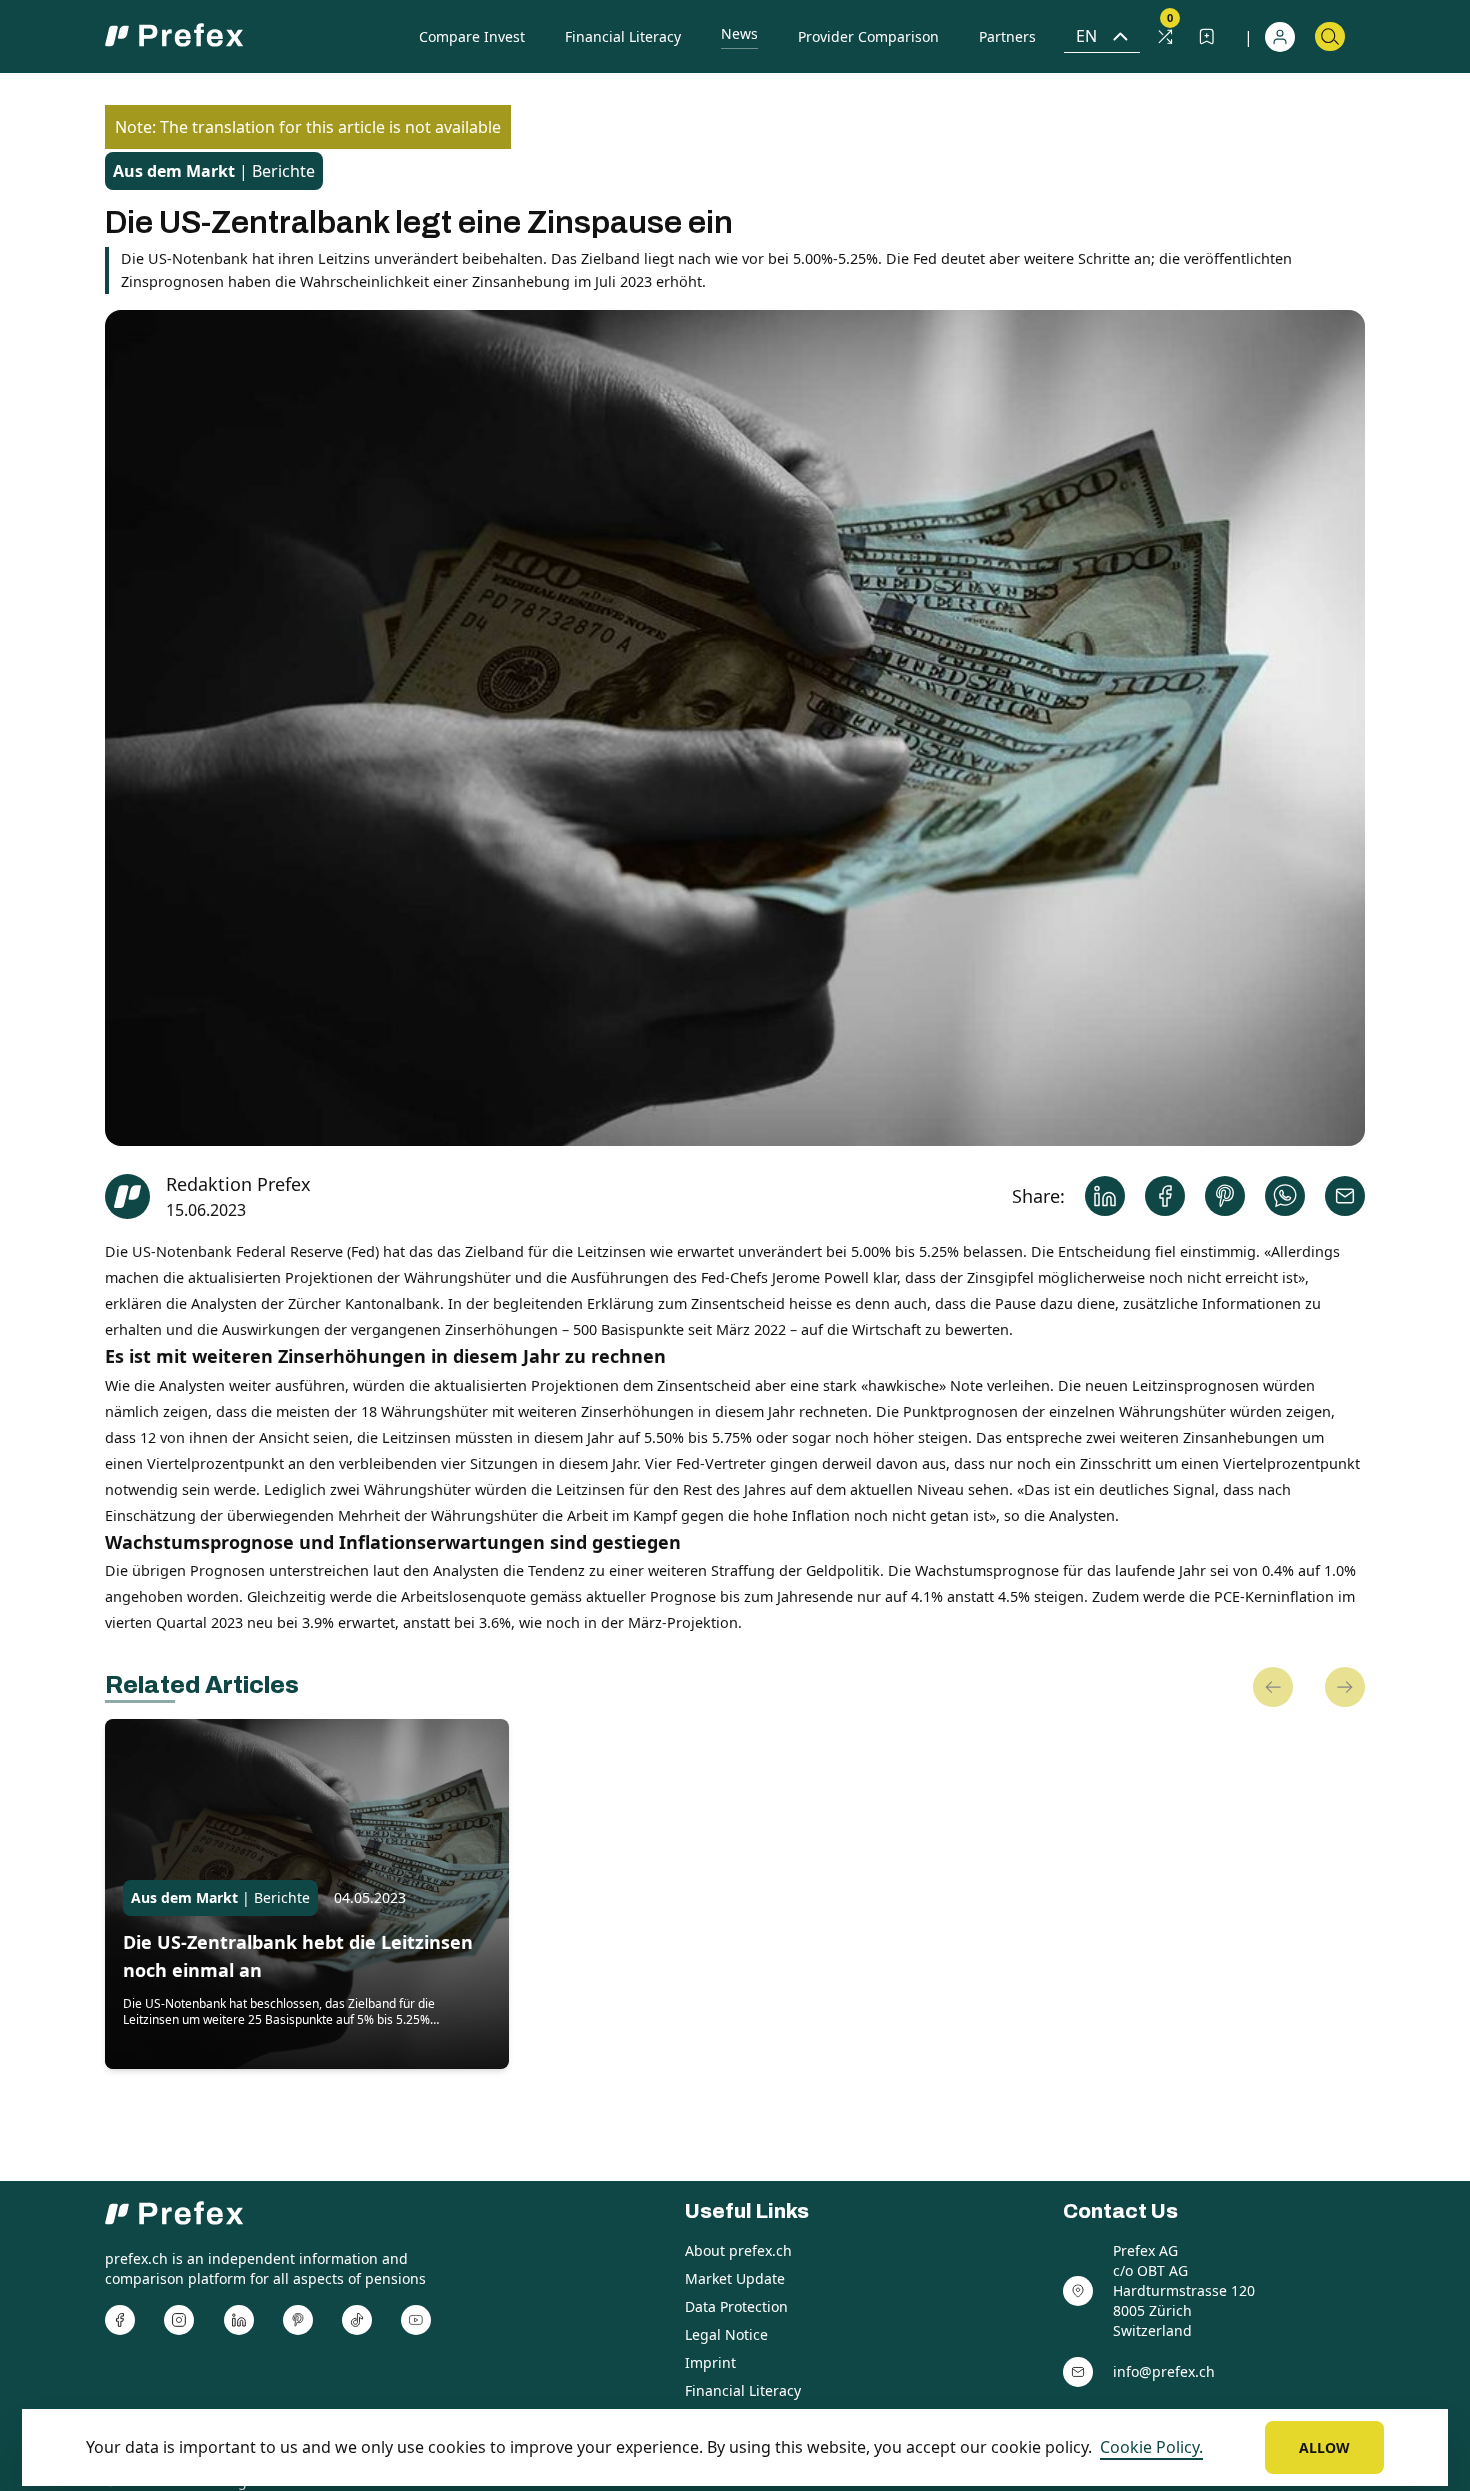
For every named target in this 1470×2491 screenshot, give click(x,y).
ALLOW (1324, 2447)
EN (1086, 36)
